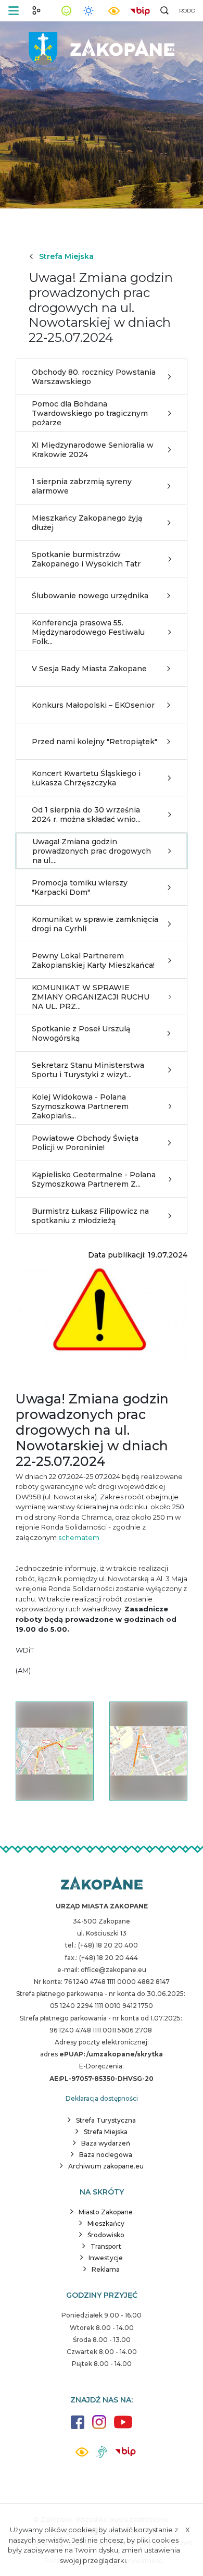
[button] (14, 11)
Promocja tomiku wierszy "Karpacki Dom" (80, 888)
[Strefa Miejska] (102, 47)
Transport (106, 2246)
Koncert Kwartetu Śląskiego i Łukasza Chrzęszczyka (86, 778)
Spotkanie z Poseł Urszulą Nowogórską (81, 1033)
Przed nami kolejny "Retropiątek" (94, 742)
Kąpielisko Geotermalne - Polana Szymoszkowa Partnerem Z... (94, 1179)
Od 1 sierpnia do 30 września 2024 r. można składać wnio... (86, 815)
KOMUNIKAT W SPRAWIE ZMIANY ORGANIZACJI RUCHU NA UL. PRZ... (91, 997)
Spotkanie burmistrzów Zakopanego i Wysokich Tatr (86, 559)
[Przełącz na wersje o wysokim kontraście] (82, 2455)
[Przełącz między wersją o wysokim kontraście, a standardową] (114, 11)
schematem (79, 1537)
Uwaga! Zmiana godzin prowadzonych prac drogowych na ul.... (92, 851)
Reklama (106, 2269)
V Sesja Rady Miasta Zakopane (89, 669)
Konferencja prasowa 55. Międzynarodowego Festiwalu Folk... (88, 632)
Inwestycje (106, 2258)
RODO (187, 11)
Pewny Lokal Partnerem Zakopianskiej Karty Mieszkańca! (93, 960)
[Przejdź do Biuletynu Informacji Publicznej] (140, 10)
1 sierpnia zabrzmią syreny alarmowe (82, 486)
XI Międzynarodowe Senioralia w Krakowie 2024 (93, 450)
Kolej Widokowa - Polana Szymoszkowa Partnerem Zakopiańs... (80, 1106)
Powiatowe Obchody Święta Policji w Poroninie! (85, 1143)
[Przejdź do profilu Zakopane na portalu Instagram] (99, 2427)
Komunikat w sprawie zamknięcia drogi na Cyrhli (95, 924)
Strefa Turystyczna (106, 2120)
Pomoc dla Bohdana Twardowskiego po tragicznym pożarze (90, 413)
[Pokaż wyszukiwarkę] (164, 10)
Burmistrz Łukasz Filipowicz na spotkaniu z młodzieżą (90, 1216)
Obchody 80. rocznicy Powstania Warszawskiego (94, 377)
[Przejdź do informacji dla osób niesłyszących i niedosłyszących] (102, 2456)
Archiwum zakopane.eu (106, 2166)
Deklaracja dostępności (102, 2098)
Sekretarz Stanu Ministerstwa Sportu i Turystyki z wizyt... (88, 1070)
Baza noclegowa (106, 2155)
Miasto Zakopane (106, 2212)
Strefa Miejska (66, 256)
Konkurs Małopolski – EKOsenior (93, 705)
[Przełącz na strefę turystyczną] (36, 10)
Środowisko (106, 2235)
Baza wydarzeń (106, 2143)
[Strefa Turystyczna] (102, 1884)
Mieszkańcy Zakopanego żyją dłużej (87, 523)
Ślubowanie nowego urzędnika (90, 596)
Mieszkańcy (106, 2223)
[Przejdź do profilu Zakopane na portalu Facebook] (78, 2427)
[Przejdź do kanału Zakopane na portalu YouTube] (123, 2428)
